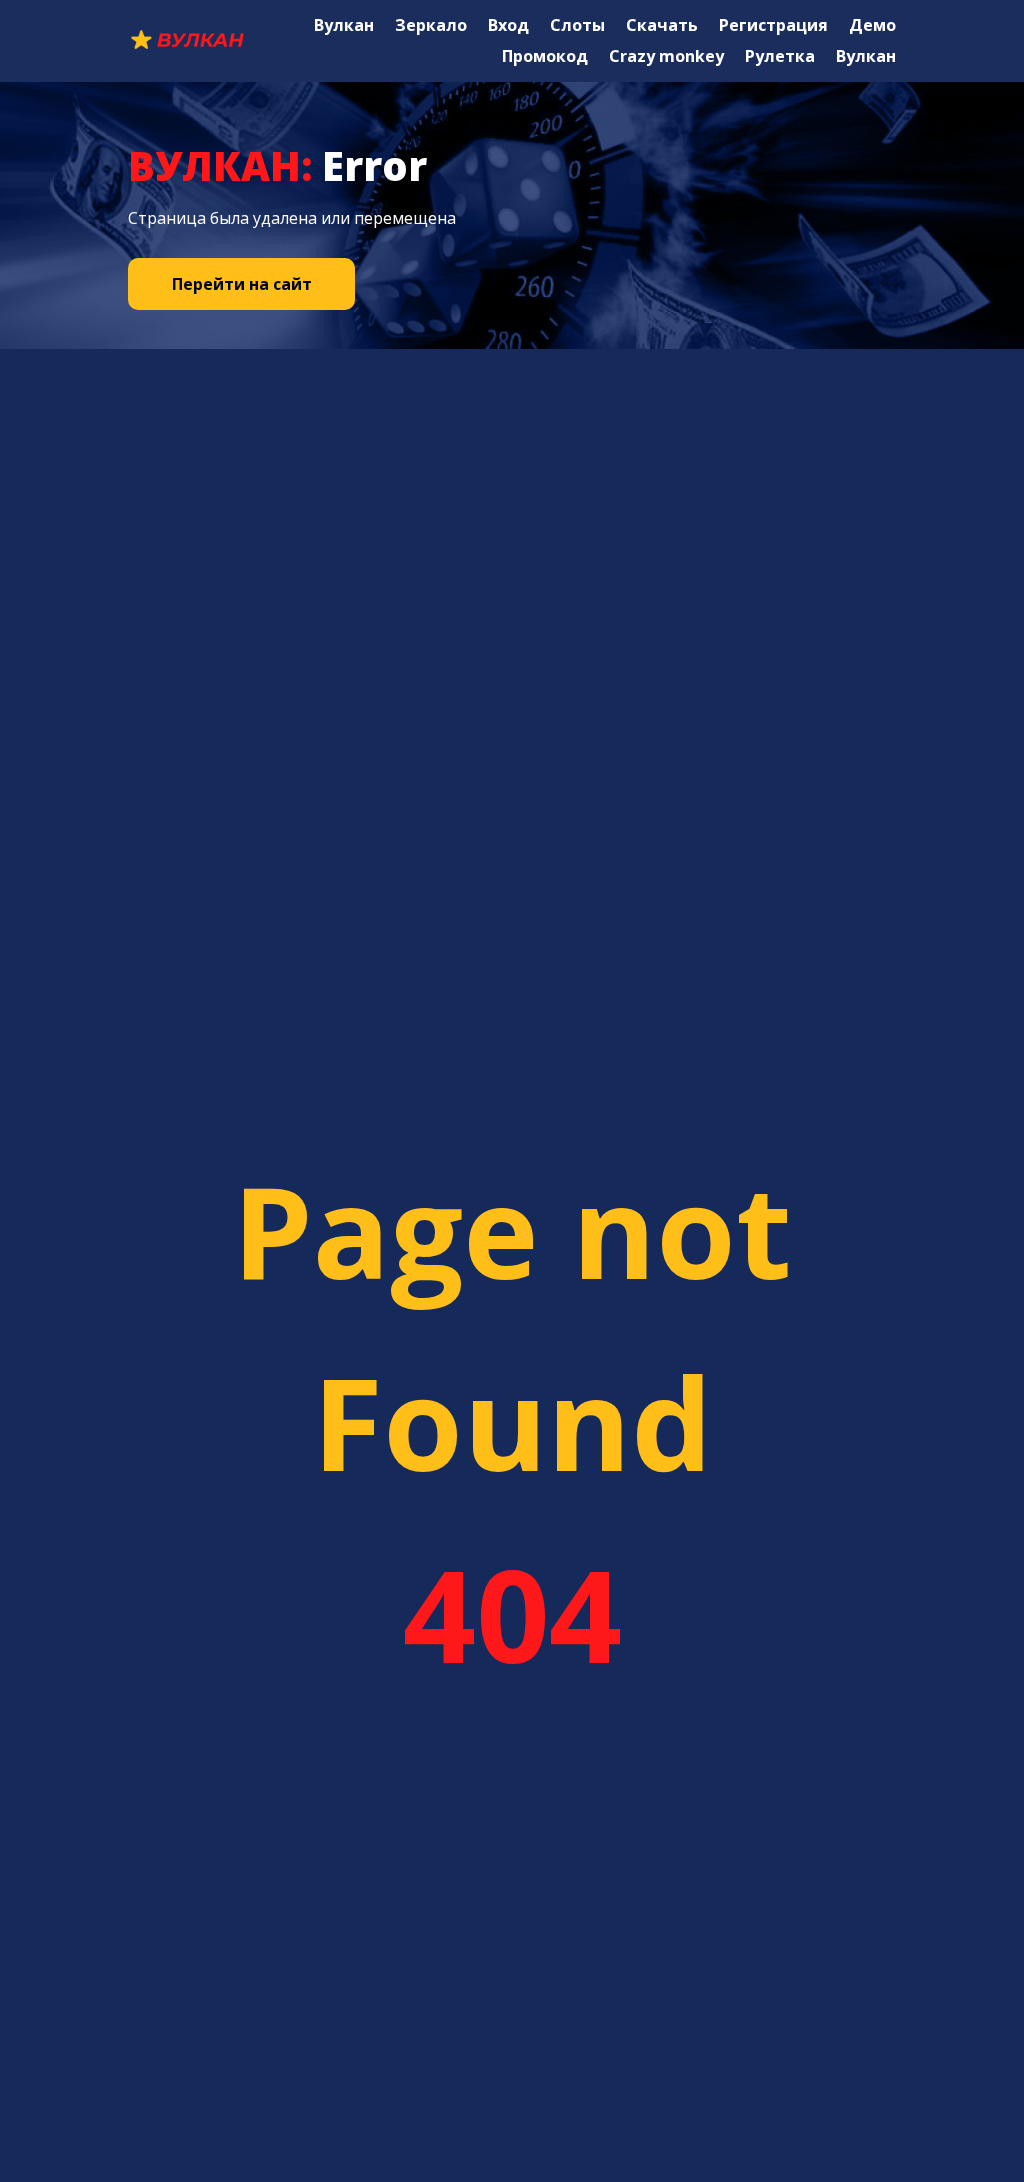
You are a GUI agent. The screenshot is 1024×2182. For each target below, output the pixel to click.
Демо (872, 25)
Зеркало (431, 25)
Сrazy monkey (666, 56)
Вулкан (344, 25)
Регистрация (773, 25)
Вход (508, 25)
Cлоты (577, 25)
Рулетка (780, 56)
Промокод (545, 56)
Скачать (662, 25)
